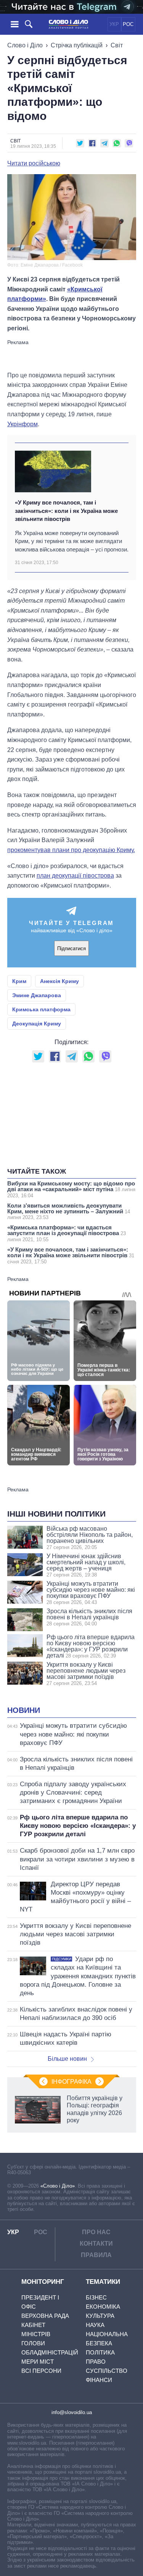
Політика (100, 2352)
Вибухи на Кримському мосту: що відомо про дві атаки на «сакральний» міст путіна (71, 1189)
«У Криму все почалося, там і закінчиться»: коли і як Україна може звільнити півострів (66, 511)
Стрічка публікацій (77, 45)
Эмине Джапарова (37, 995)
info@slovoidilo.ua (72, 2412)
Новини (24, 1710)
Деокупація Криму (37, 1024)
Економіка (103, 2307)
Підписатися (71, 948)
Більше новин (67, 2059)
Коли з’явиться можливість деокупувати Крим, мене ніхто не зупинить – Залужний (69, 1211)
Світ (117, 45)
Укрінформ (22, 424)
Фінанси (99, 2380)
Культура (100, 2316)
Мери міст (38, 2362)
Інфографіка (71, 2082)
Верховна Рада (45, 2316)
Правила (96, 2255)
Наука (95, 2325)
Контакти (96, 2244)
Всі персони (41, 2371)
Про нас (96, 2232)
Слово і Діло (25, 45)
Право (96, 2362)
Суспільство (107, 2371)
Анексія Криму (59, 981)
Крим (19, 981)
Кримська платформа (41, 1009)
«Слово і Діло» (58, 2186)
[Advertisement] (72, 355)
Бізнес (96, 2297)
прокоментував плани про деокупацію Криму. (71, 850)
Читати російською (34, 163)
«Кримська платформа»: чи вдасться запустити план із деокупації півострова (67, 1233)
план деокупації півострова (75, 876)
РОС (128, 24)
